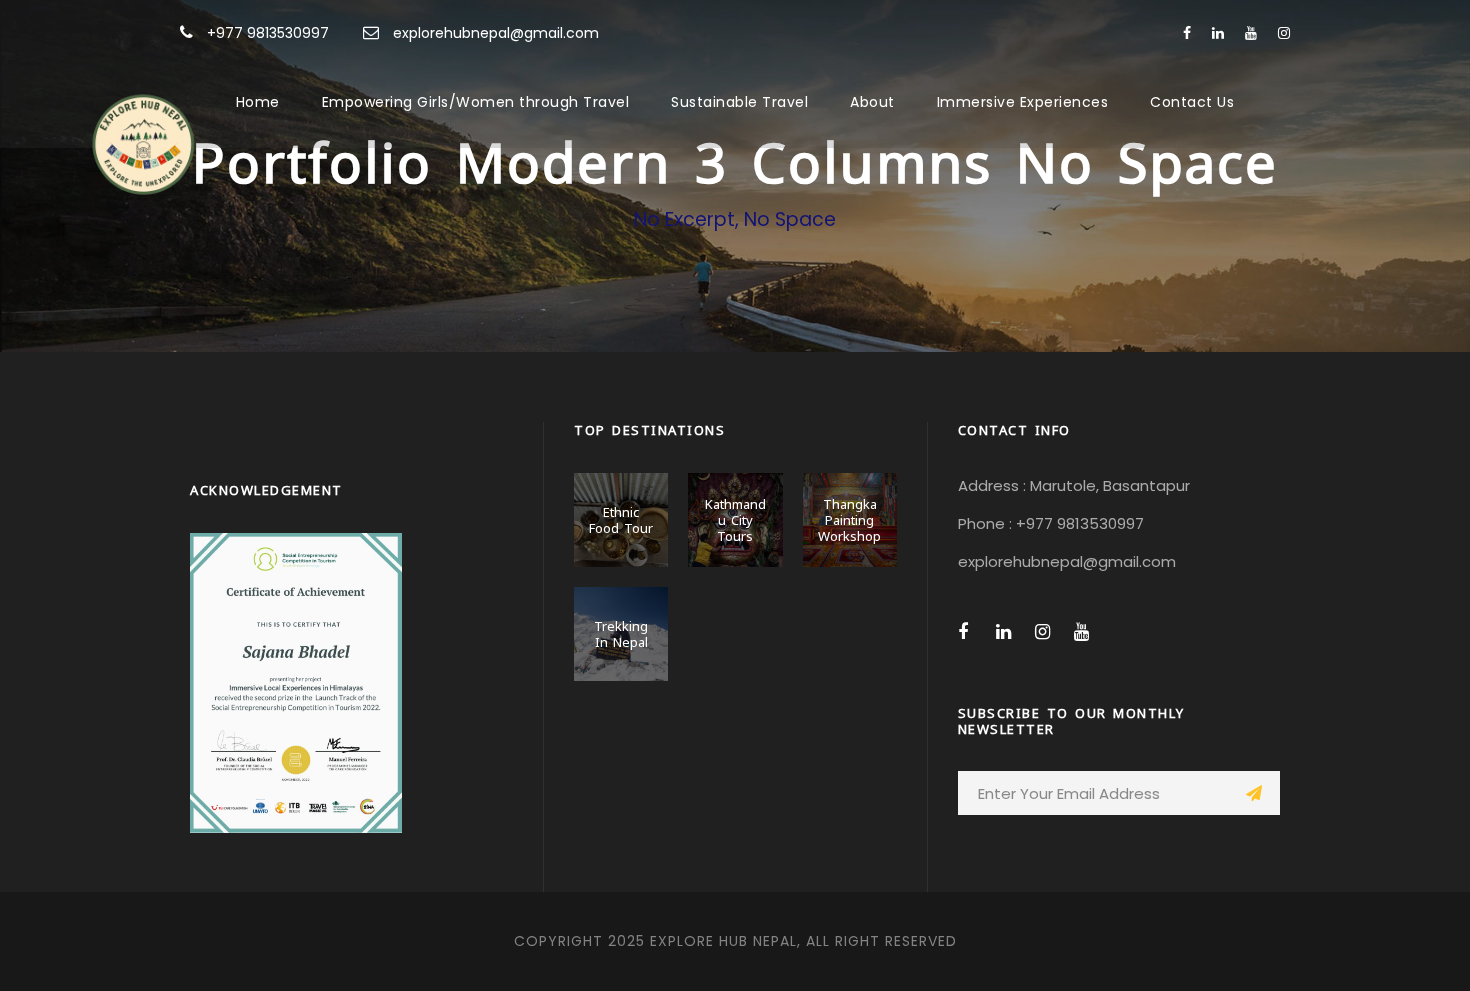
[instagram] (1284, 33)
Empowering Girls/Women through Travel (476, 102)
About (872, 102)
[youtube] (1251, 33)
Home (258, 102)
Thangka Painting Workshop (849, 518)
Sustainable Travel (739, 102)
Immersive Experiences (1023, 102)
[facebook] (1187, 33)
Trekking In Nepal (621, 633)
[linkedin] (1218, 33)
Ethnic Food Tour (621, 519)
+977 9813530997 (268, 33)
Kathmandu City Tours (735, 518)
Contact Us (1192, 102)
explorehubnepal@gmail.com (496, 33)
